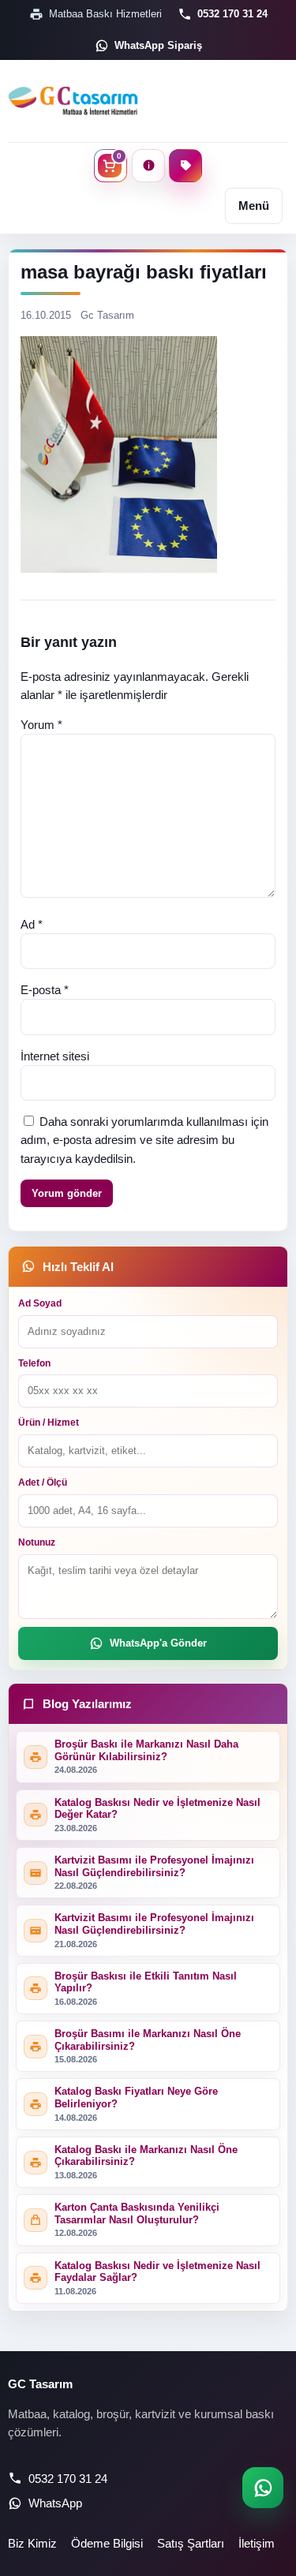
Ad (32, 924)
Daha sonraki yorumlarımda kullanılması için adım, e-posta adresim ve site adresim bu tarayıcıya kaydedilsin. (144, 1140)
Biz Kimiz (32, 2543)
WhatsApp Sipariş (158, 45)
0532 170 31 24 (232, 14)
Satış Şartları (191, 2543)
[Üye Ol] (185, 166)
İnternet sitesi (55, 1056)
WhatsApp (55, 2503)
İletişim (257, 2543)
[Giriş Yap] (148, 166)
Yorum (41, 725)
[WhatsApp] (263, 2488)
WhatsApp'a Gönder (158, 1643)
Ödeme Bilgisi (107, 2543)
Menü (254, 206)
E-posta (45, 990)
